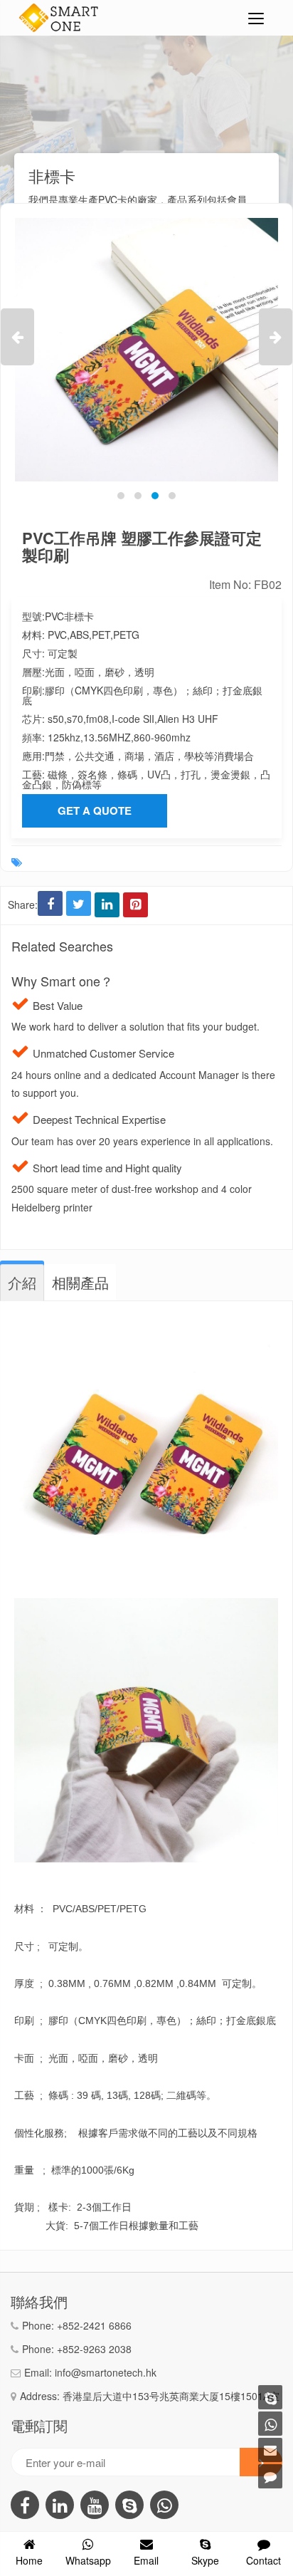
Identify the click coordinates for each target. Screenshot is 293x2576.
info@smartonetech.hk (106, 2372)
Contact (263, 2560)
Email (146, 2560)
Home (29, 2560)
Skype (205, 2560)
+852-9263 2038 (94, 2349)
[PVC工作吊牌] (146, 350)
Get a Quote (95, 810)
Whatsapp (88, 2560)
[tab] (22, 1283)
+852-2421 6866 (94, 2325)
